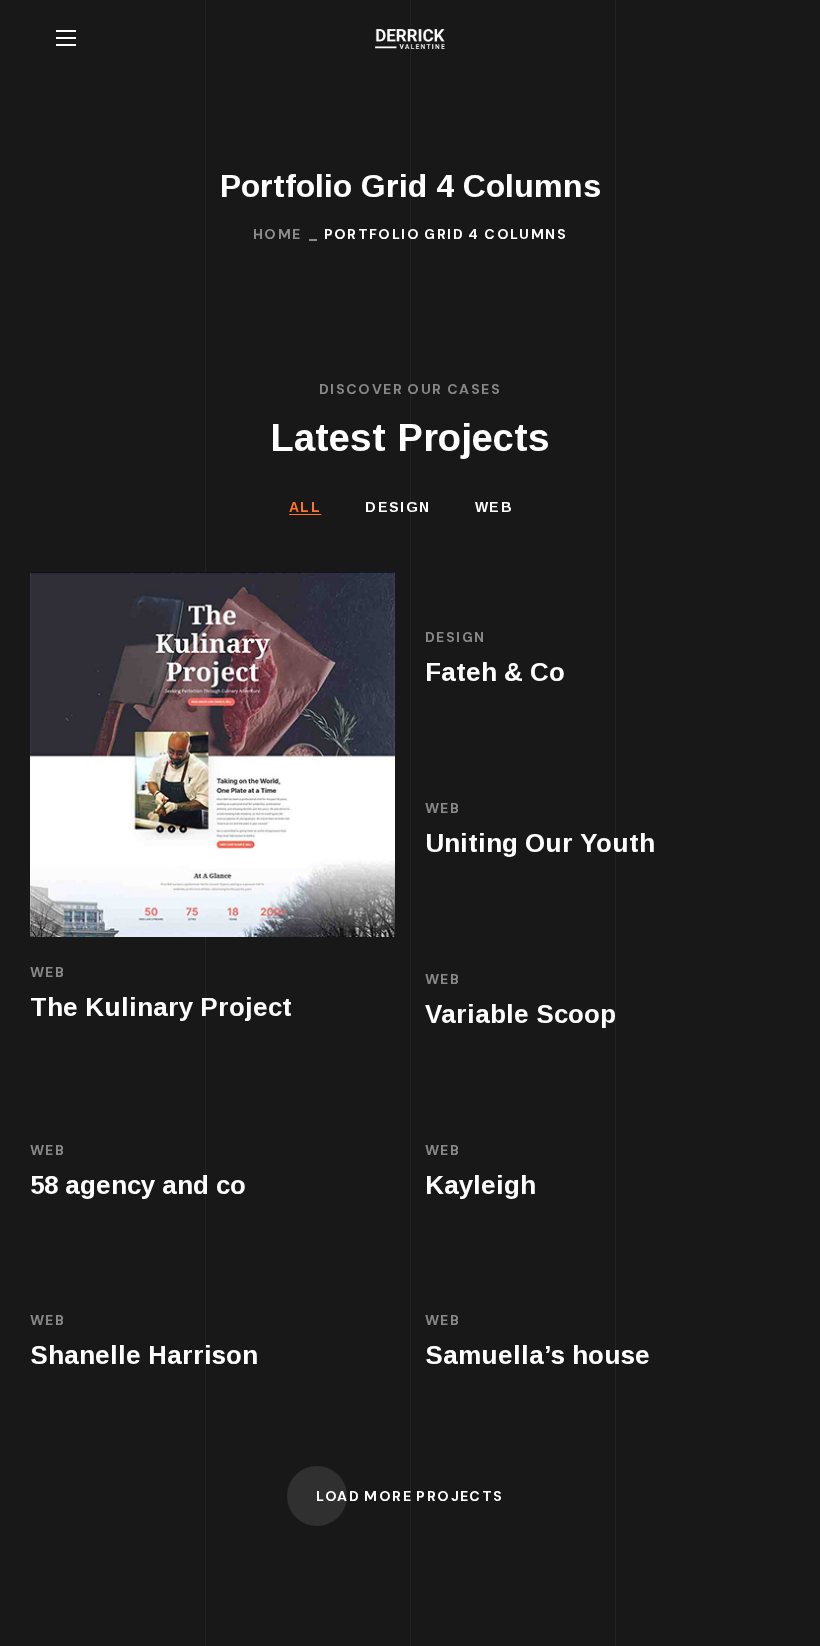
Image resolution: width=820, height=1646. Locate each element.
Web (494, 507)
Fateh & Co (495, 672)
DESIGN (397, 507)
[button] (756, 38)
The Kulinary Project (161, 1007)
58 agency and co (138, 1185)
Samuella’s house (537, 1355)
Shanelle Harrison (144, 1355)
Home (277, 234)
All (305, 507)
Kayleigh (480, 1185)
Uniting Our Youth (540, 843)
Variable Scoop (520, 1014)
